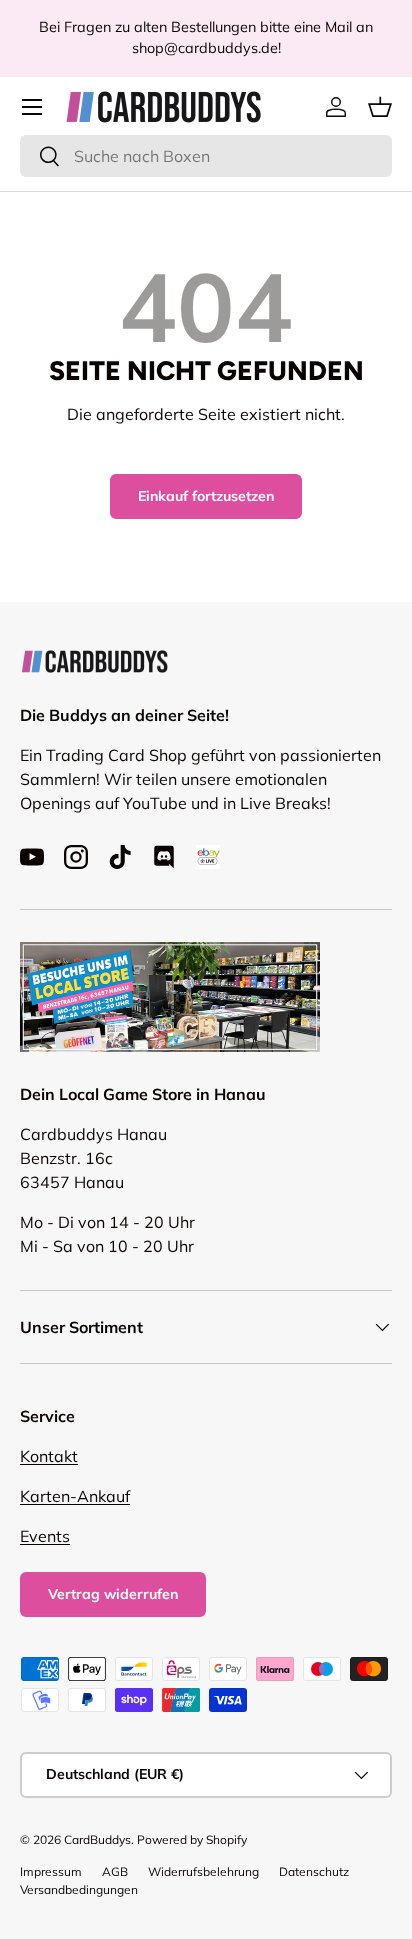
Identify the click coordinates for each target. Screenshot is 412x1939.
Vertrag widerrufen (113, 1594)
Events (45, 1536)
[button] (380, 107)
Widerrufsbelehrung (203, 1871)
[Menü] (32, 107)
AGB (115, 1871)
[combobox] (206, 156)
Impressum (51, 1871)
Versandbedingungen (79, 1889)
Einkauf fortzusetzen (206, 496)
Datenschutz (314, 1871)
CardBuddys (97, 1839)
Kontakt (49, 1456)
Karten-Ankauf (75, 1496)
